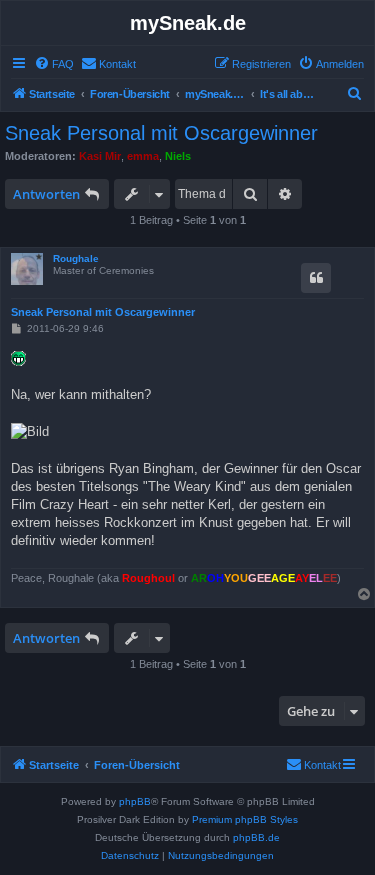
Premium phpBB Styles (245, 819)
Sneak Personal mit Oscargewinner (161, 133)
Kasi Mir (100, 156)
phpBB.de (256, 837)
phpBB (135, 801)
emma (143, 156)
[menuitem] (54, 64)
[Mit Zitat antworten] (316, 278)
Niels (178, 156)
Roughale (76, 258)
